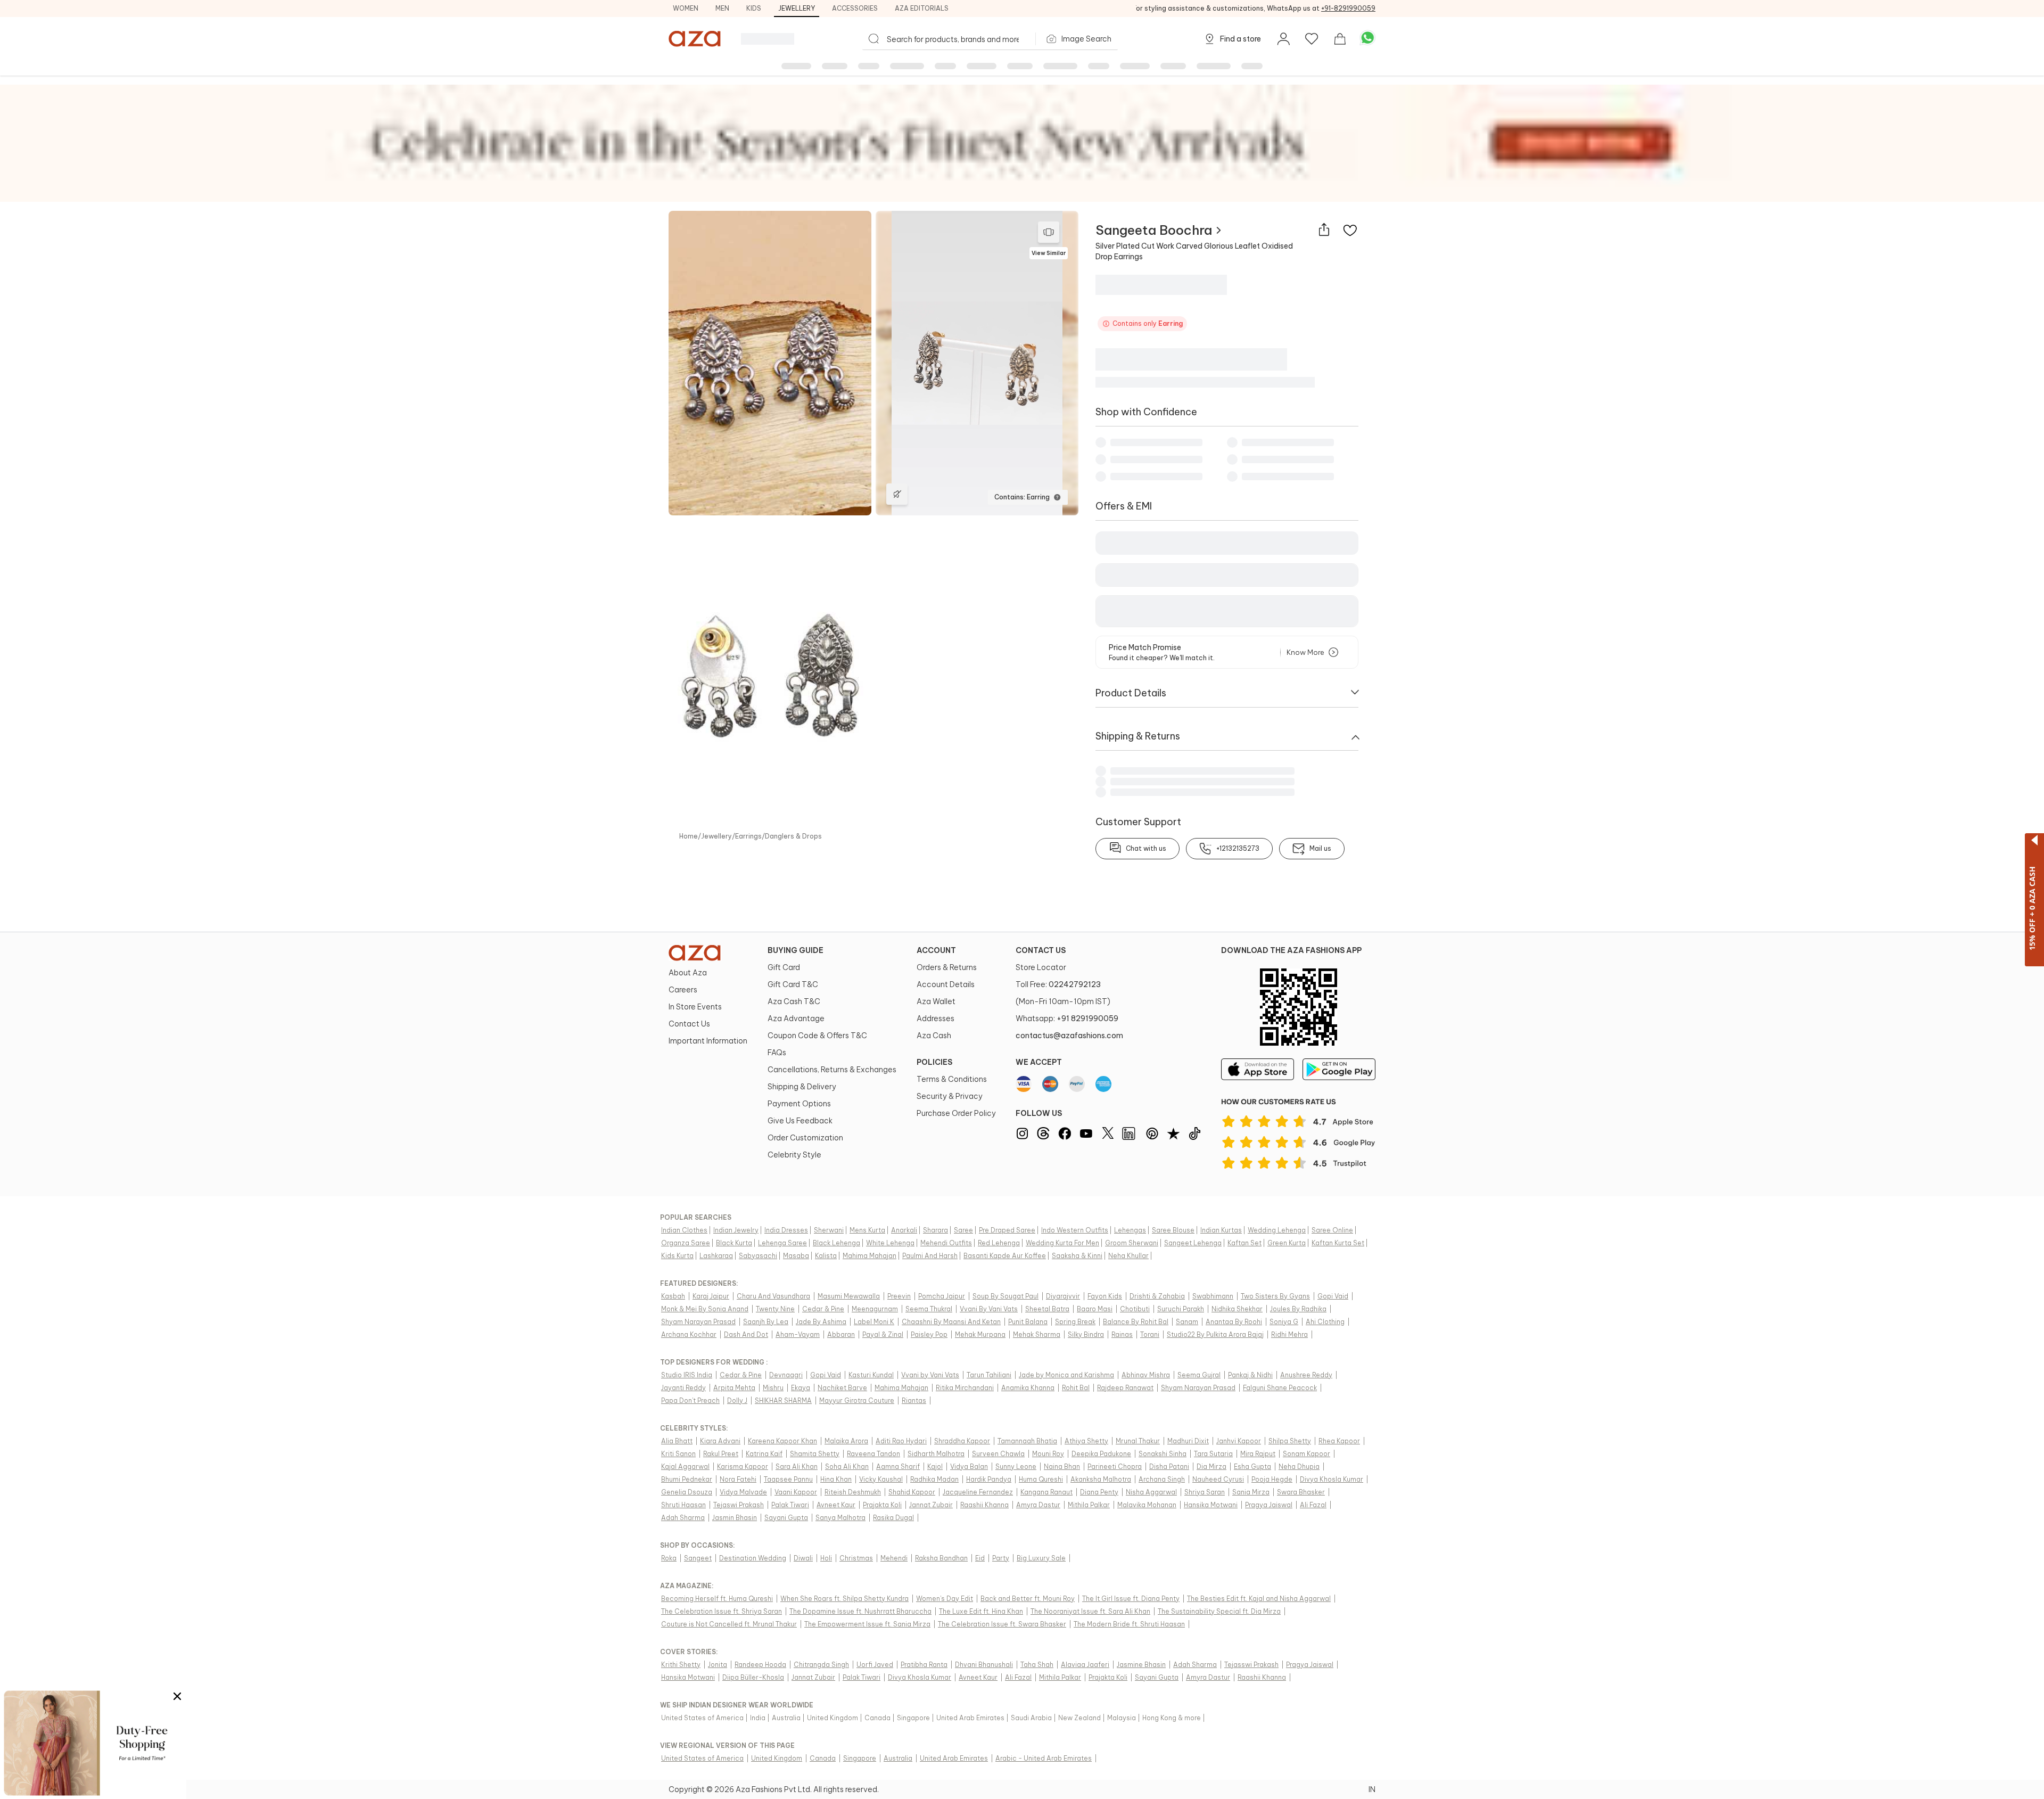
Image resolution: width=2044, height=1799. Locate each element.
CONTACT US (1041, 950)
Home (689, 837)
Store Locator (1041, 967)
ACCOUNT (936, 950)
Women (686, 8)
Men (722, 8)
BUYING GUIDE (796, 950)
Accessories (855, 8)
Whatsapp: (1067, 1018)
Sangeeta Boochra (1154, 230)
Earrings (748, 837)
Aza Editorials (922, 8)
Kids (754, 8)
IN (1372, 1789)
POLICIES (934, 1062)
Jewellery (797, 8)
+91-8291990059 (1348, 8)
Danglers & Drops (793, 837)
